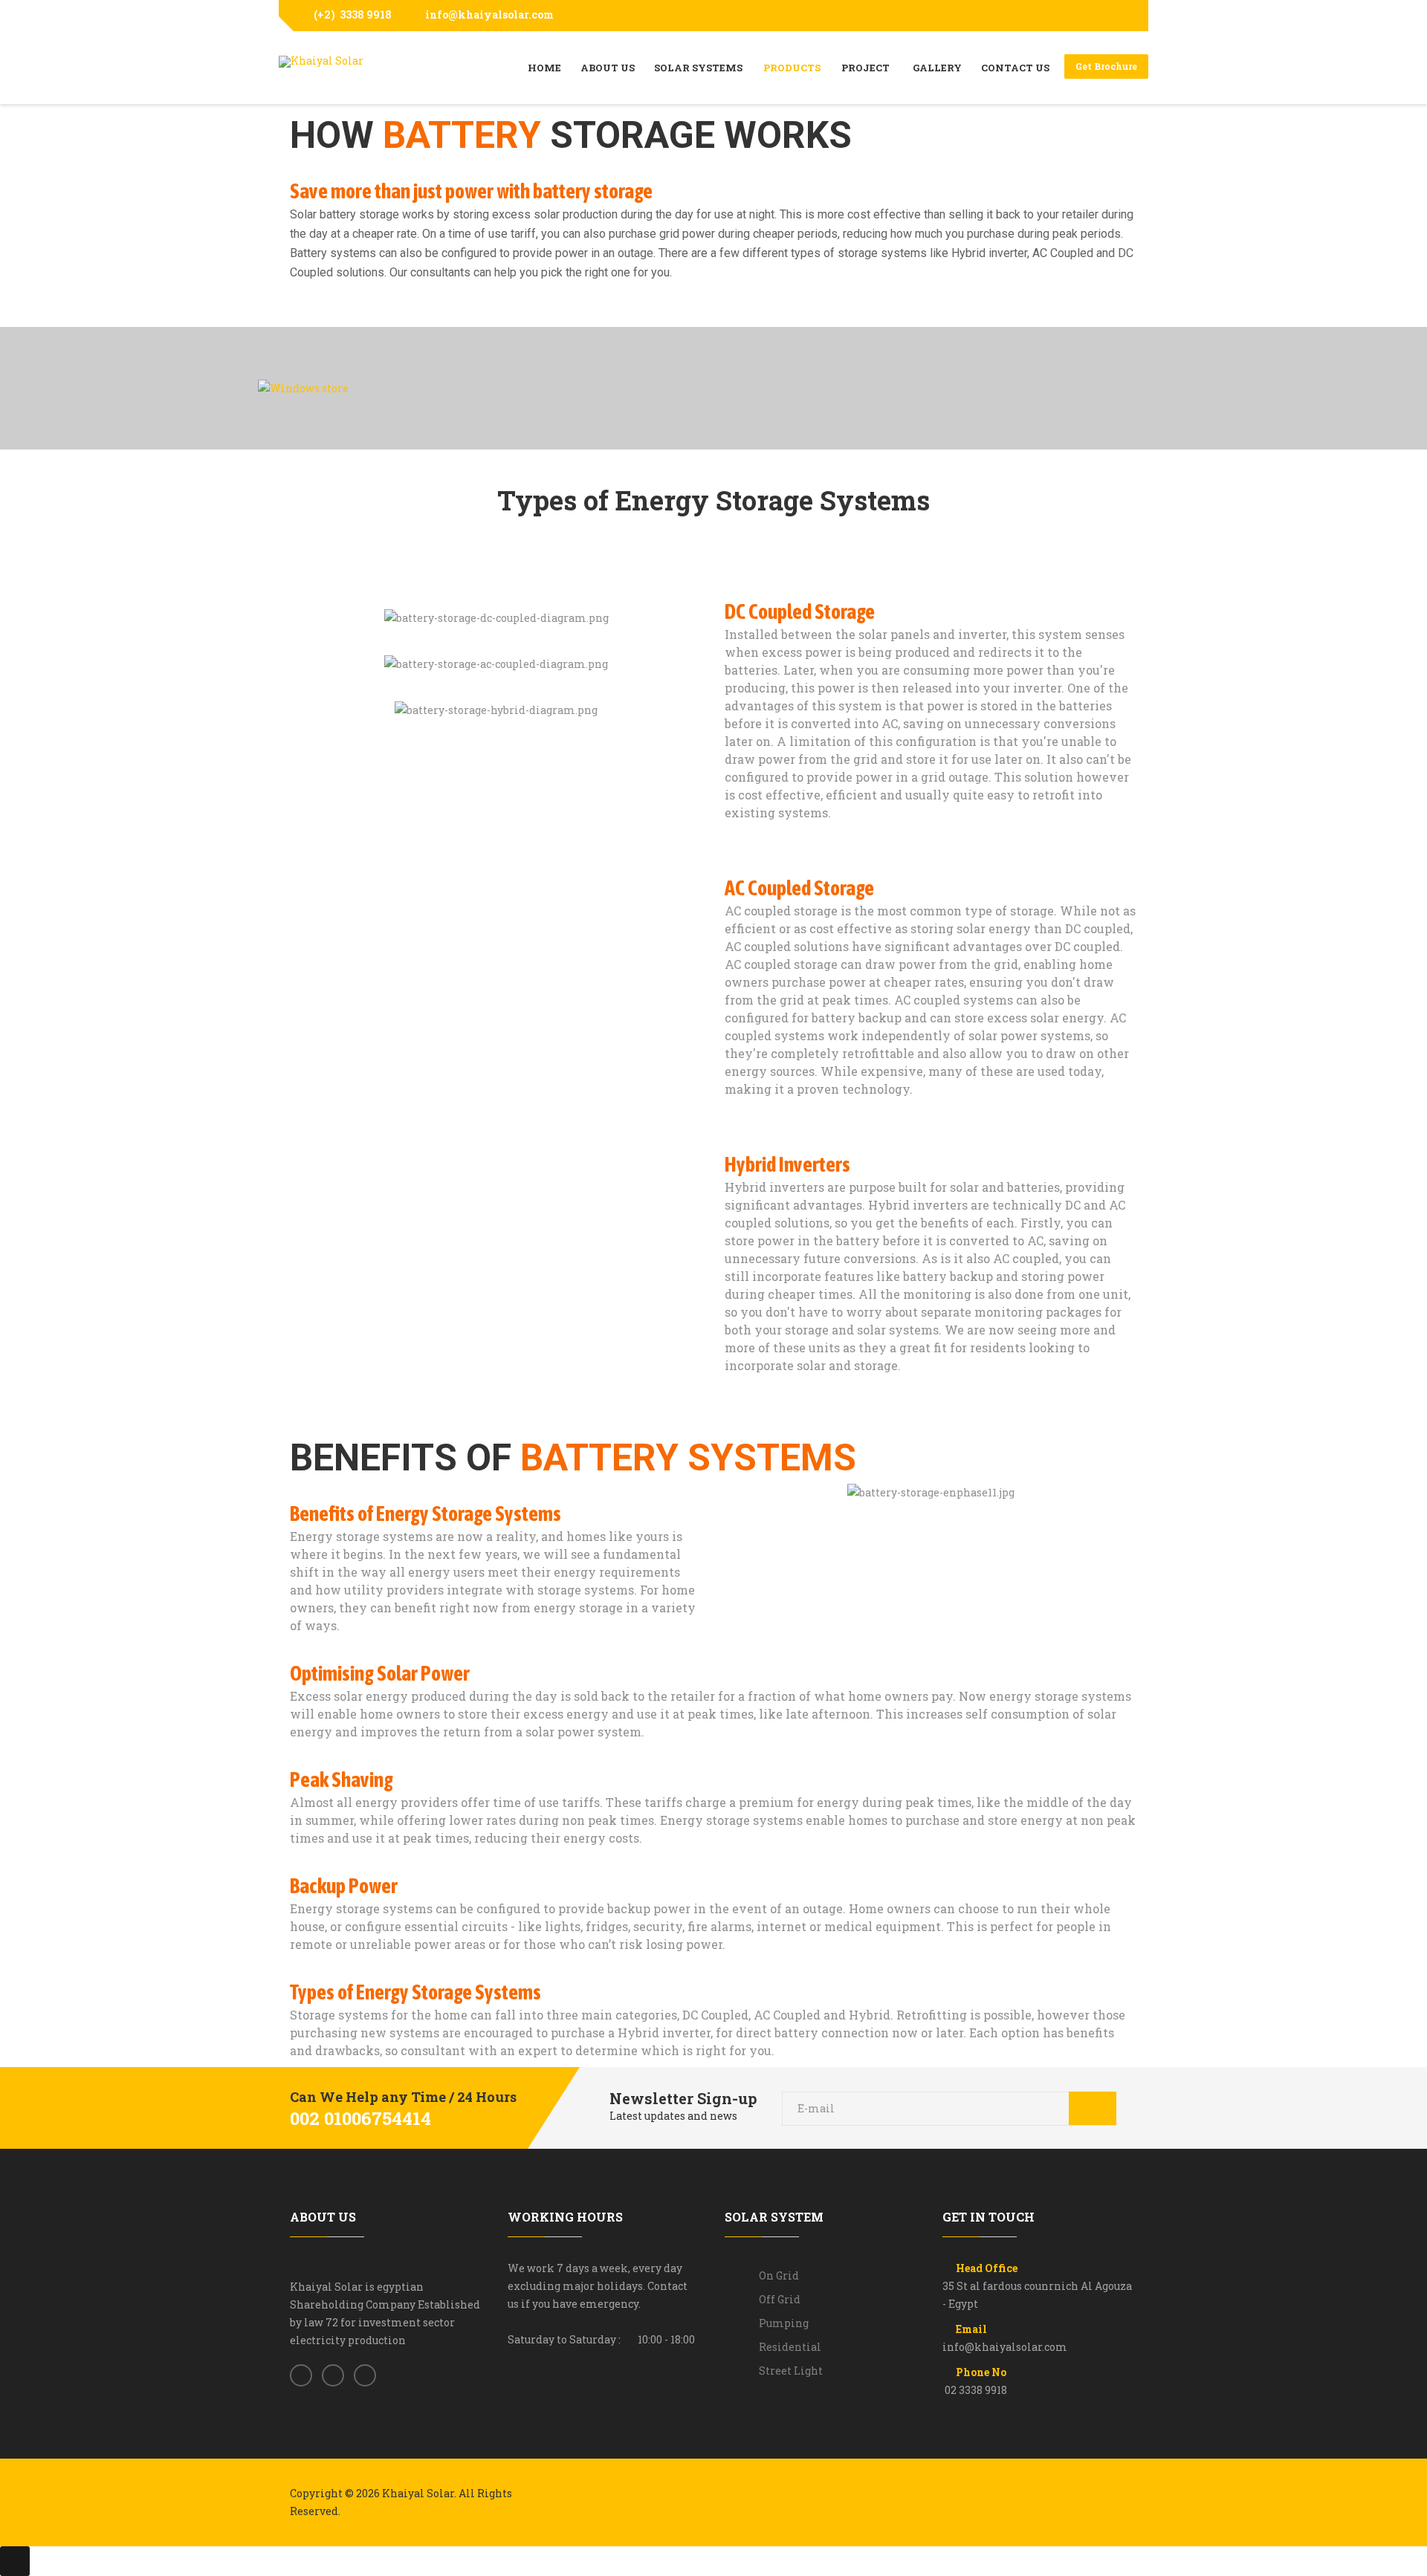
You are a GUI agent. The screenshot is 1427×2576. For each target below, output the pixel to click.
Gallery (937, 68)
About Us (608, 68)
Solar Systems (698, 68)
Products (792, 68)
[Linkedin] (365, 2376)
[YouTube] (1124, 16)
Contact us (1015, 68)
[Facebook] (1102, 16)
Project (867, 68)
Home (544, 68)
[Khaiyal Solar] (321, 62)
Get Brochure (1106, 66)
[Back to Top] (15, 2561)
